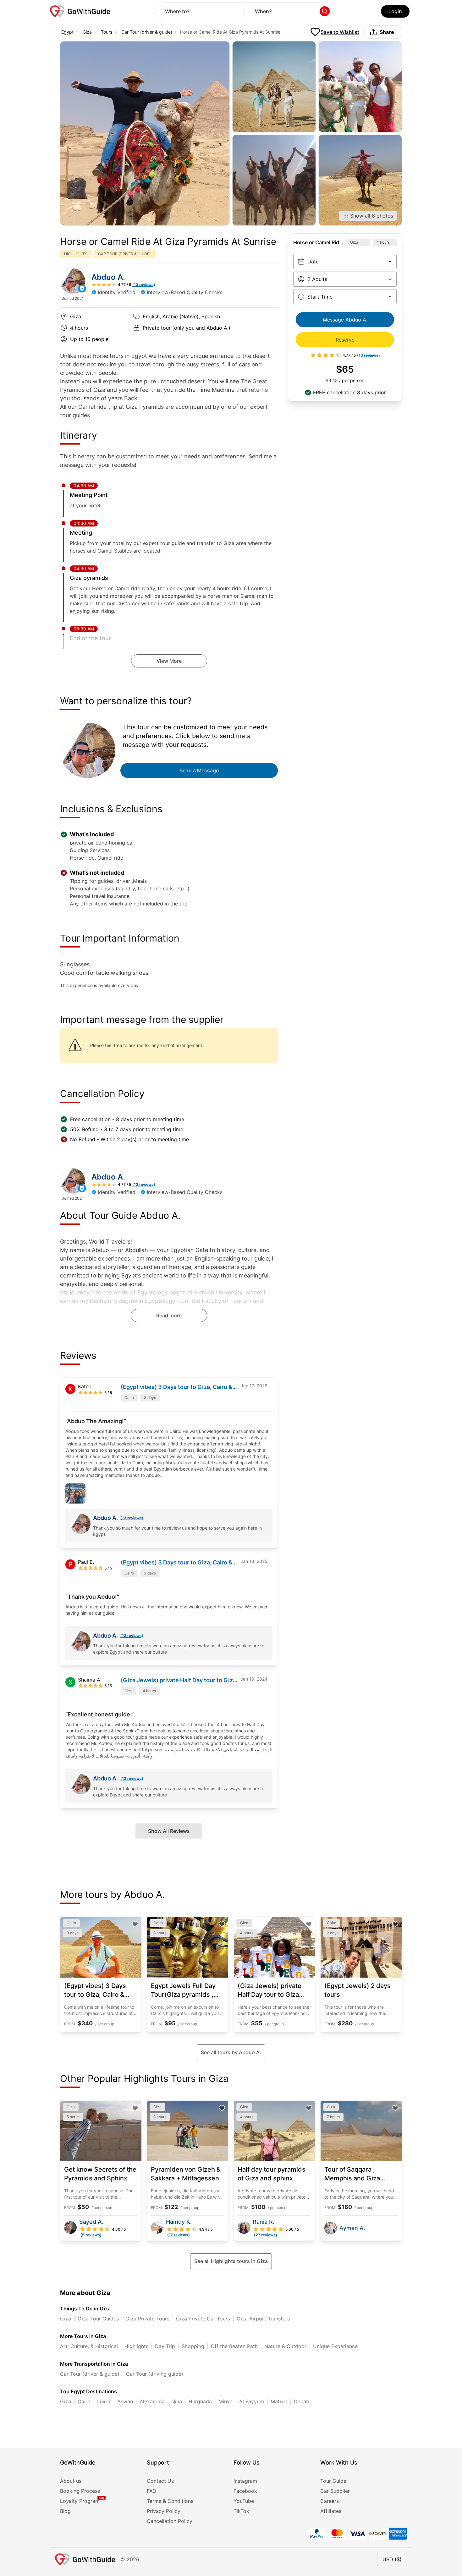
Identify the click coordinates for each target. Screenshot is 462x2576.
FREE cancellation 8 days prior (349, 392)
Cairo (84, 2401)
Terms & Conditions (170, 2501)
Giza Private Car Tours (203, 2319)
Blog (65, 2511)
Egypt (67, 32)
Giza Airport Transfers (263, 2319)
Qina (177, 2401)
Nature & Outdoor (285, 2346)
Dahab (302, 2401)
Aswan (125, 2401)
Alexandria (152, 2401)
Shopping (193, 2346)
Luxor (104, 2401)
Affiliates (331, 2511)
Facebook (245, 2491)
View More (169, 661)
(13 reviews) (132, 1518)
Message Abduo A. (345, 320)
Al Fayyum (252, 2401)
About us (71, 2481)
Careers (330, 2501)
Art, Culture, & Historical (89, 2346)
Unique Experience (335, 2346)
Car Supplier (335, 2491)
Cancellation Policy (170, 2521)
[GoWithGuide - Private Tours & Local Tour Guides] (73, 281)
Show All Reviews (169, 1831)
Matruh (279, 2401)
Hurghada (200, 2401)
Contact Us (160, 2481)
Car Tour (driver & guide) (147, 32)
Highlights (136, 2346)
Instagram (245, 2481)
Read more (169, 1315)
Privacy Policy (164, 2511)
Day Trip (165, 2346)
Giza (87, 32)
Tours (107, 32)
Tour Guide (333, 2481)
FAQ (151, 2491)
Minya (225, 2401)
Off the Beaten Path (234, 2346)
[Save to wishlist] (135, 1924)
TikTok (241, 2511)
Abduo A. (108, 277)
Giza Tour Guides (98, 2319)
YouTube (244, 2501)
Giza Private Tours (147, 2319)
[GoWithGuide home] (80, 11)
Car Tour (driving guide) (155, 2374)
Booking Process (80, 2491)
